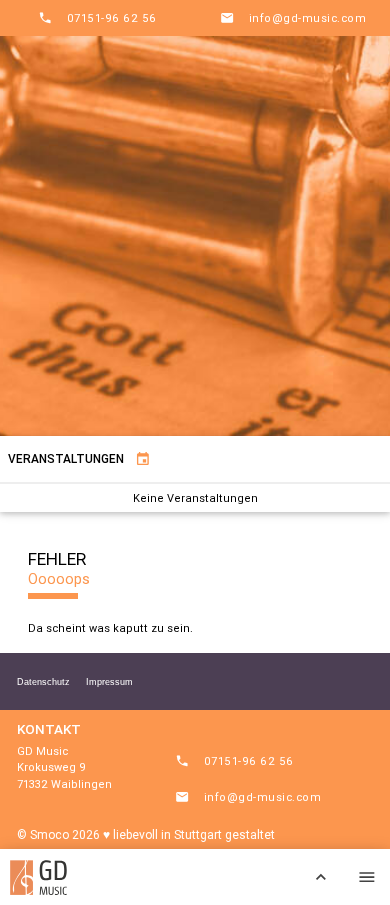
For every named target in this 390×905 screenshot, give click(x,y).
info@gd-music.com (292, 18)
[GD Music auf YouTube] (229, 877)
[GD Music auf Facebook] (275, 877)
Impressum (109, 682)
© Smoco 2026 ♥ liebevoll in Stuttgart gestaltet (146, 834)
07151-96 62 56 (97, 18)
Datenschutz (43, 682)
